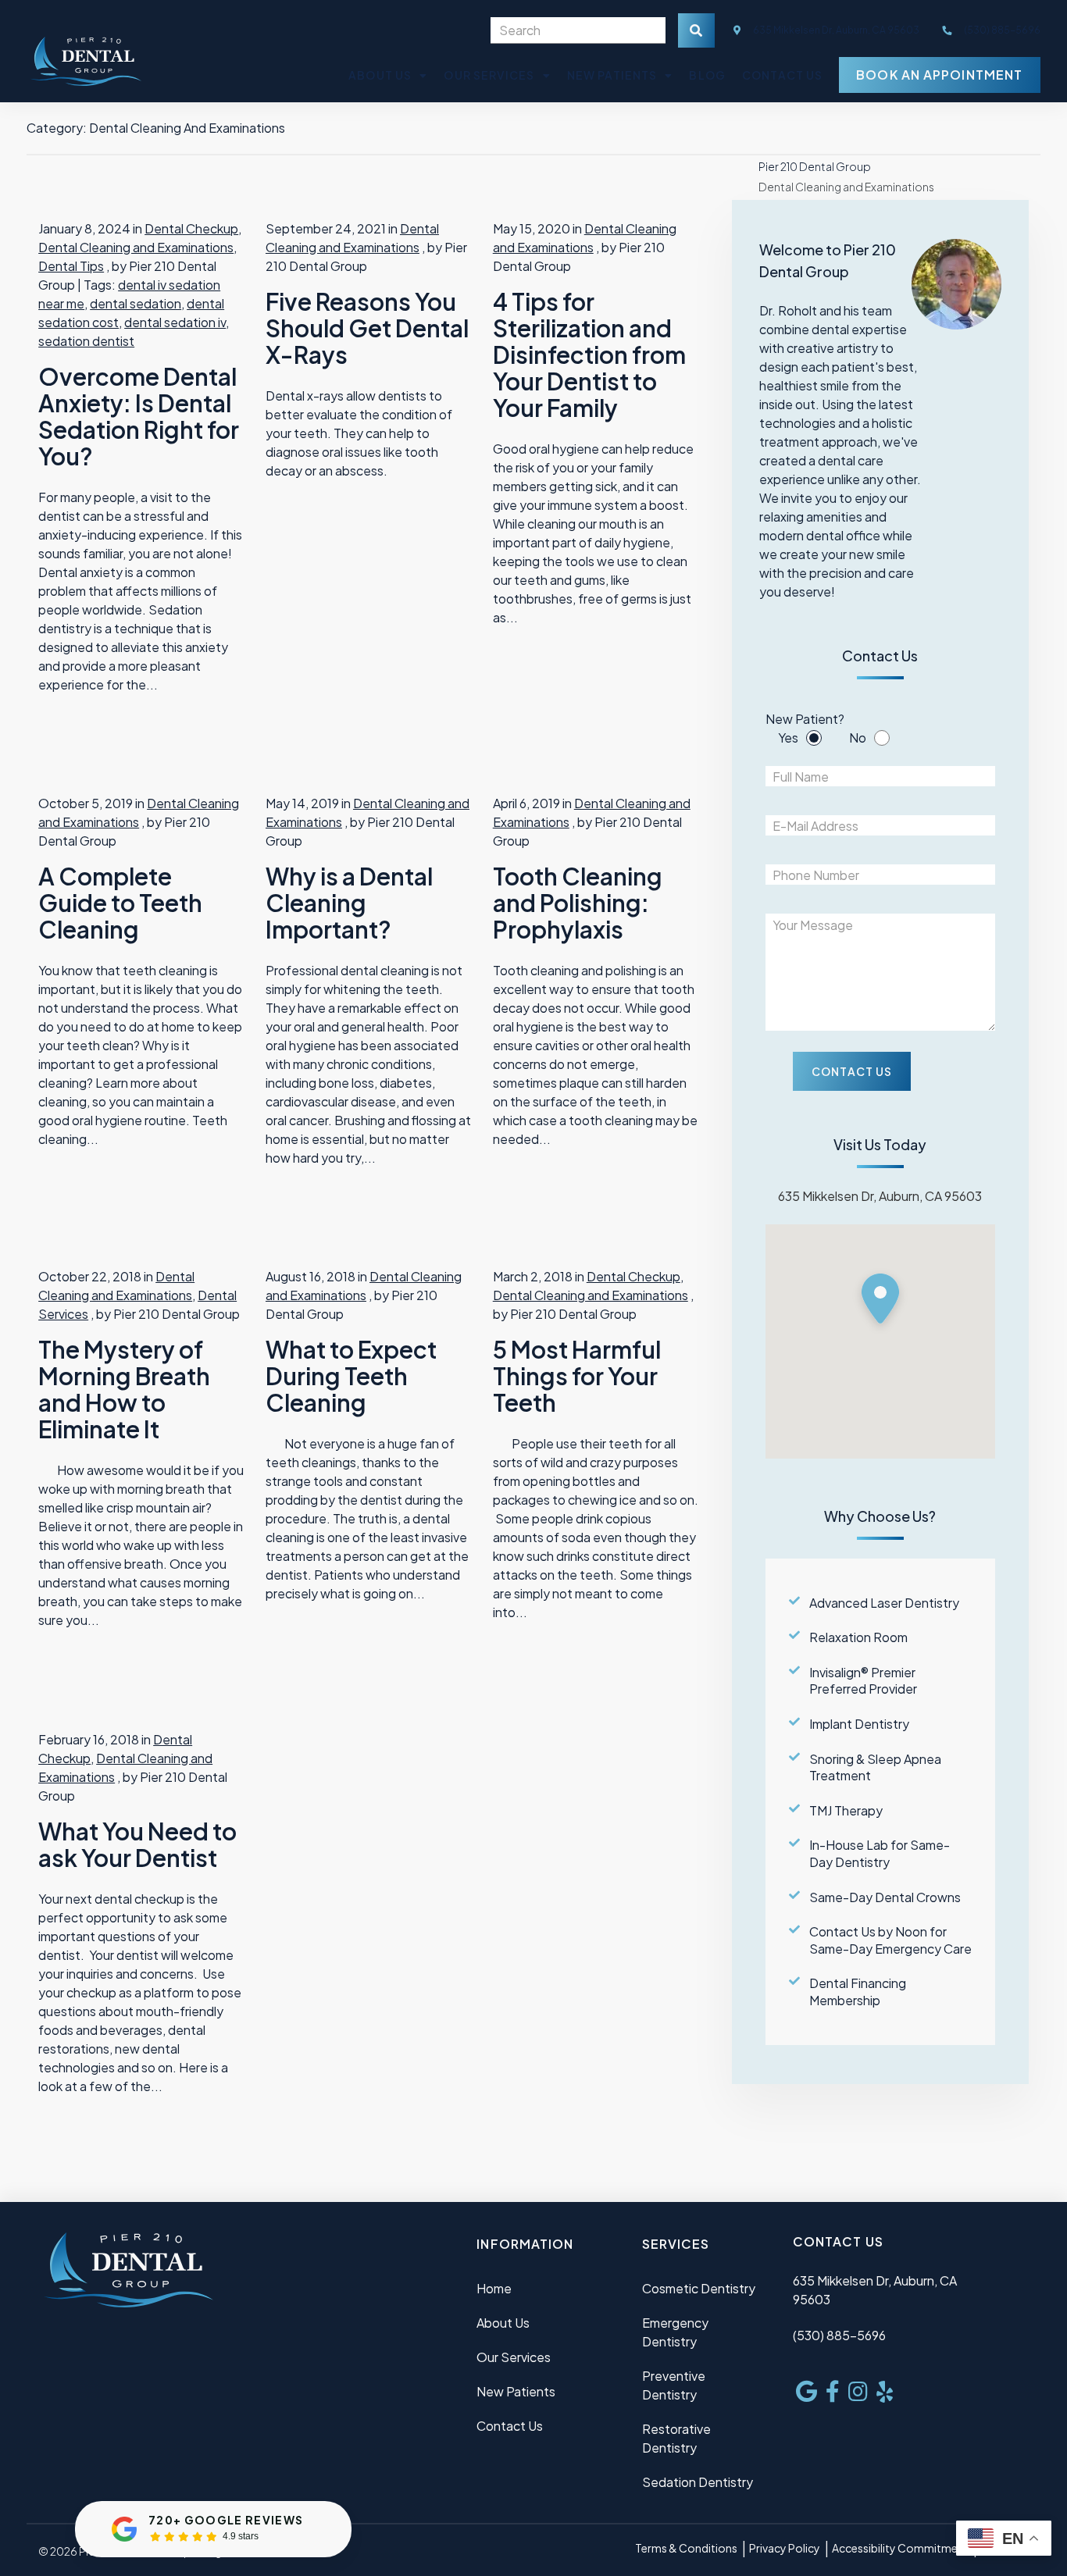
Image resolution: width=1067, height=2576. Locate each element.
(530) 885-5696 (839, 2335)
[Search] (696, 30)
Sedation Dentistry (698, 2482)
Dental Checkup (191, 228)
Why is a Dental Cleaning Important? (349, 903)
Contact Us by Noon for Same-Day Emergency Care (890, 1940)
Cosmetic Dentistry (699, 2288)
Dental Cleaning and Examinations (136, 247)
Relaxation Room (858, 1637)
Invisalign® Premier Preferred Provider (863, 1681)
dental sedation (136, 303)
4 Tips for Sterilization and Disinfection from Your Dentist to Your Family (589, 355)
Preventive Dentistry (674, 2385)
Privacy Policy (785, 2548)
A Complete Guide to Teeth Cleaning (120, 903)
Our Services (489, 75)
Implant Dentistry (859, 1724)
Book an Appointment (939, 75)
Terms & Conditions (686, 2548)
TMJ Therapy (846, 1810)
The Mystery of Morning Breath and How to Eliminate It (124, 1389)
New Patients (612, 75)
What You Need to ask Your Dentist (137, 1844)
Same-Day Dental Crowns (885, 1897)
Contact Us (782, 75)
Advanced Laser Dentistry (884, 1603)
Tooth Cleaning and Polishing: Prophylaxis (578, 903)
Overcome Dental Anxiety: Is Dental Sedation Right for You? (139, 416)
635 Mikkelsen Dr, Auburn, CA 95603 (835, 30)
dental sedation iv (175, 322)
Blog (707, 75)
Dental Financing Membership (858, 1992)
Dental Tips (71, 266)
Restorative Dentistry (676, 2438)
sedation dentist (86, 341)
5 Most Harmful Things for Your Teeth (577, 1376)
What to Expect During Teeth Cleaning (351, 1376)
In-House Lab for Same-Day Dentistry (880, 1853)
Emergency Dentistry (675, 2332)
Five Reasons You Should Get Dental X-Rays (367, 328)
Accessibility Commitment (900, 2548)
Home (494, 2288)
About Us (380, 75)
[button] (880, 1302)
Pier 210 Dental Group (815, 166)
